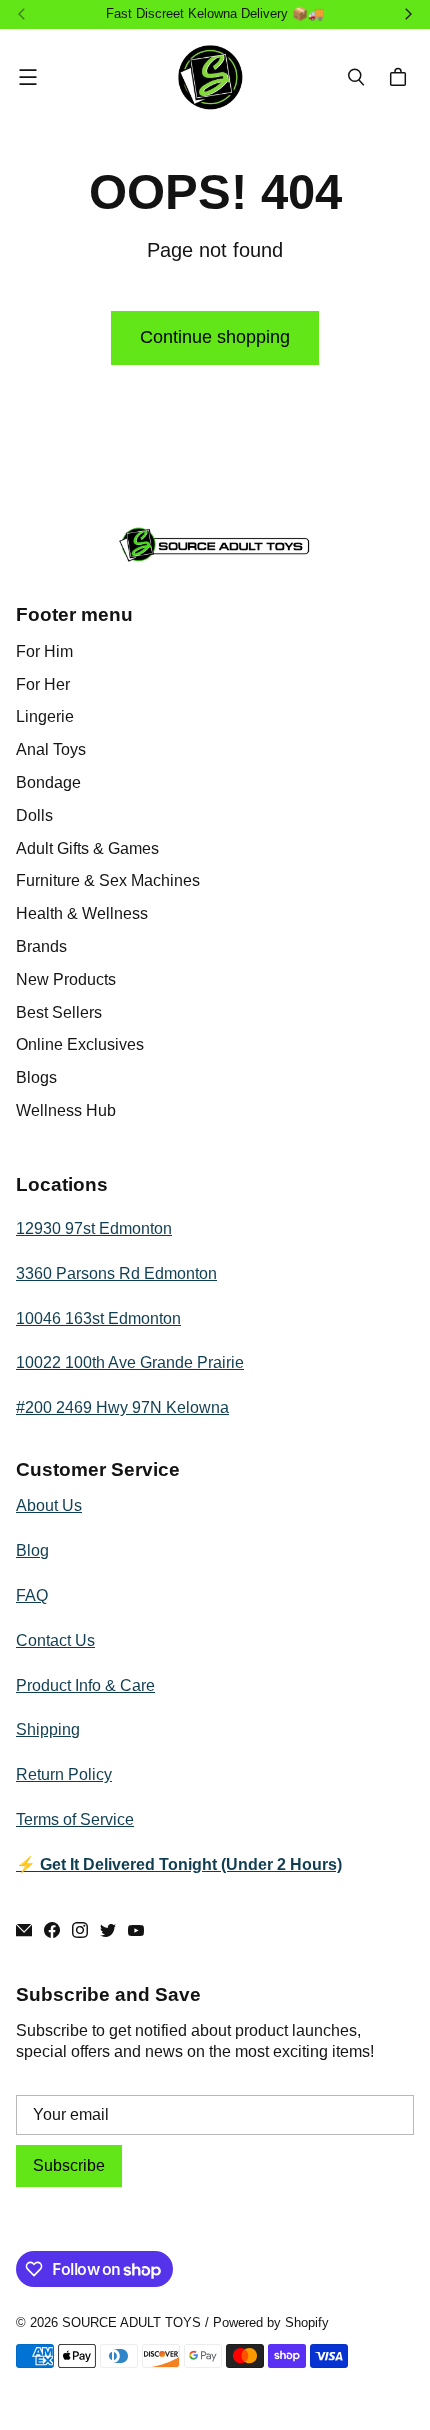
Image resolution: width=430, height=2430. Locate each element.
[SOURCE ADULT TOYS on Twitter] (108, 1930)
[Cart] (401, 77)
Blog (32, 1550)
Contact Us (55, 1640)
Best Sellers (59, 1012)
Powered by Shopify (271, 2322)
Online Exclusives (80, 1044)
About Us (49, 1505)
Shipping (48, 1729)
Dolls (34, 815)
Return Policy (64, 1774)
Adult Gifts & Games (87, 848)
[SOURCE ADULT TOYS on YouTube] (136, 1930)
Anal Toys (51, 749)
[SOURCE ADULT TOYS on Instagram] (80, 1930)
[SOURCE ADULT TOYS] (210, 77)
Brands (41, 946)
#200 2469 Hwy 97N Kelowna (122, 1407)
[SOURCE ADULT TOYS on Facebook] (52, 1930)
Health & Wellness (82, 913)
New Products (66, 979)
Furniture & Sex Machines (108, 880)
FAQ (32, 1595)
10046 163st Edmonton (98, 1318)
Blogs (36, 1077)
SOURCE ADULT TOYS (131, 2322)
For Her (43, 684)
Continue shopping (215, 337)
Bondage (48, 782)
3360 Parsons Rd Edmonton (116, 1273)
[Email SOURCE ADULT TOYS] (24, 1930)
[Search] (356, 77)
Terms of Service (75, 1819)
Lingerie (45, 716)
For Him (44, 651)
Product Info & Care (85, 1685)
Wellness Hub (66, 1110)
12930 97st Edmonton (94, 1228)
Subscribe (69, 2165)
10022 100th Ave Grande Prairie (130, 1362)
